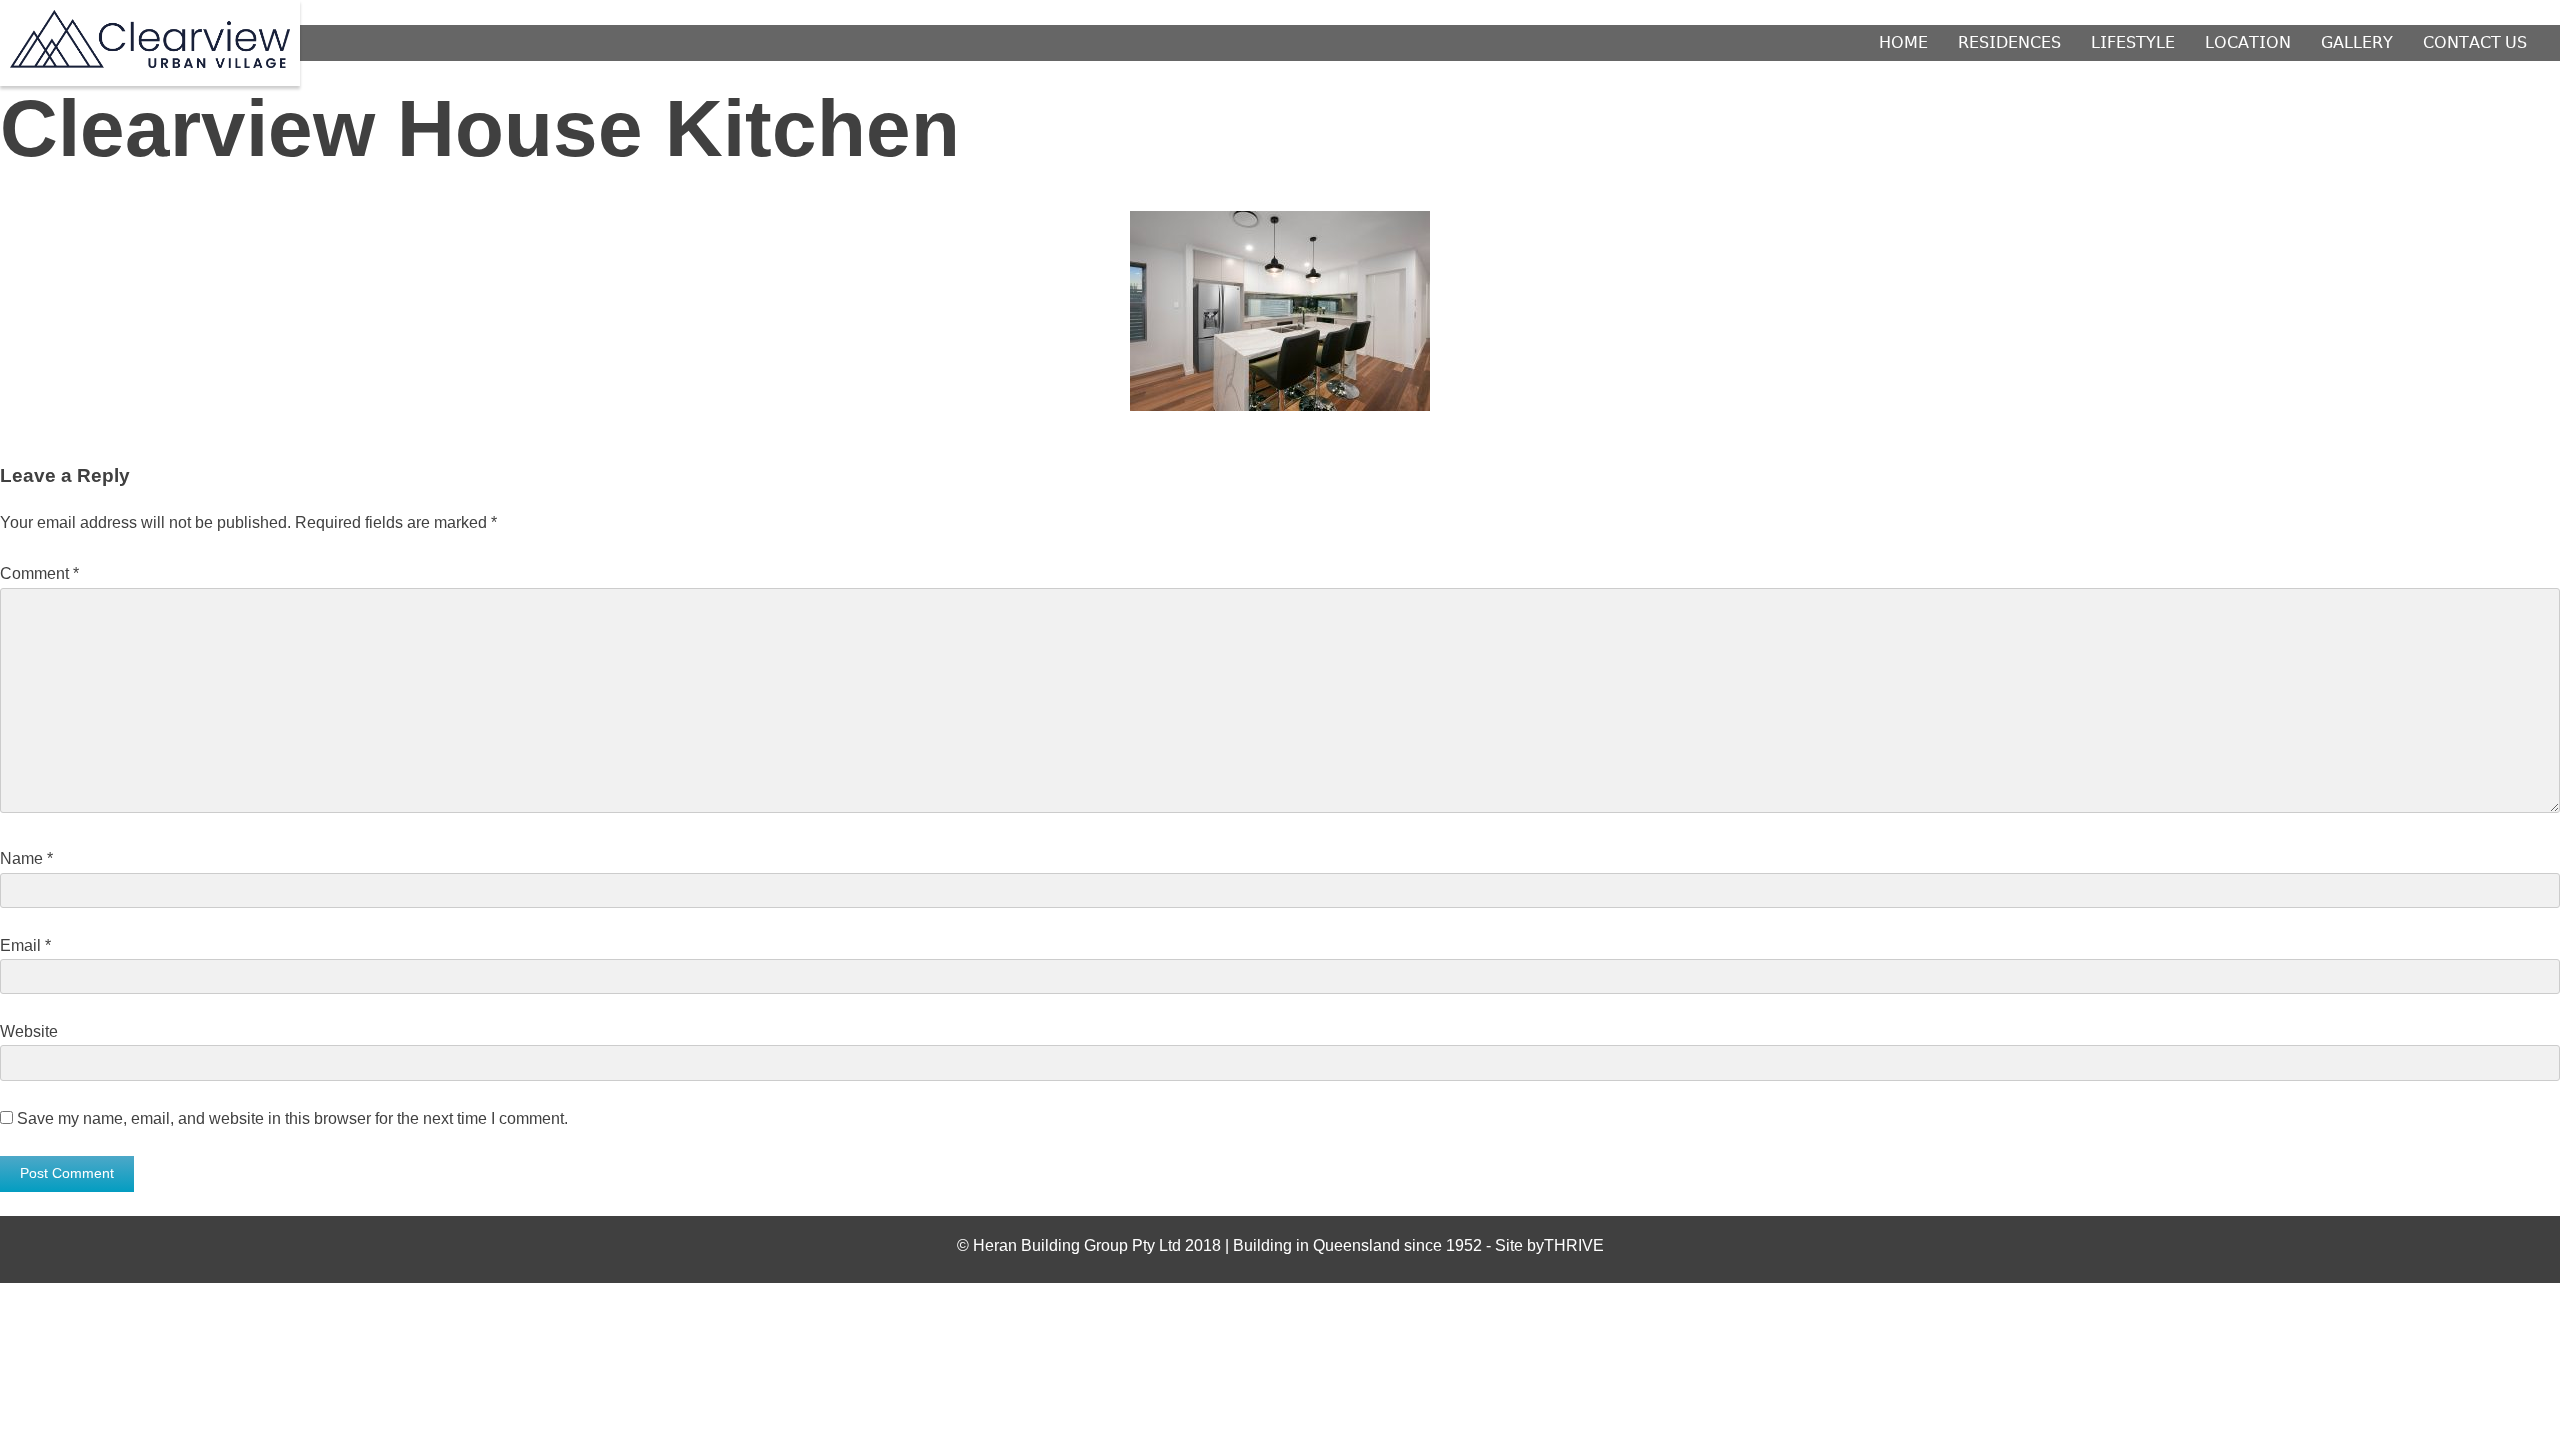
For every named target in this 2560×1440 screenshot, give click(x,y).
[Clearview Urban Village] (150, 62)
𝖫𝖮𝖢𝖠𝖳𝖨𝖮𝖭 (2248, 43)
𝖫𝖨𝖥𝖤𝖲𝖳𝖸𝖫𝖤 (2133, 43)
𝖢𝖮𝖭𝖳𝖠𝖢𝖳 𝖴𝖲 (2475, 43)
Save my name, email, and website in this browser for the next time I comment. (292, 1118)
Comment (39, 573)
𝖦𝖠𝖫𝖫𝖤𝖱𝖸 (2357, 43)
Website (29, 1031)
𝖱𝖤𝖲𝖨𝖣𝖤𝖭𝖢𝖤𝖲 (2009, 43)
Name (26, 858)
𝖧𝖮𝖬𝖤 (1903, 43)
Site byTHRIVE (1549, 1245)
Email (25, 945)
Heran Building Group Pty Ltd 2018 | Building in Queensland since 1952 (1229, 1245)
